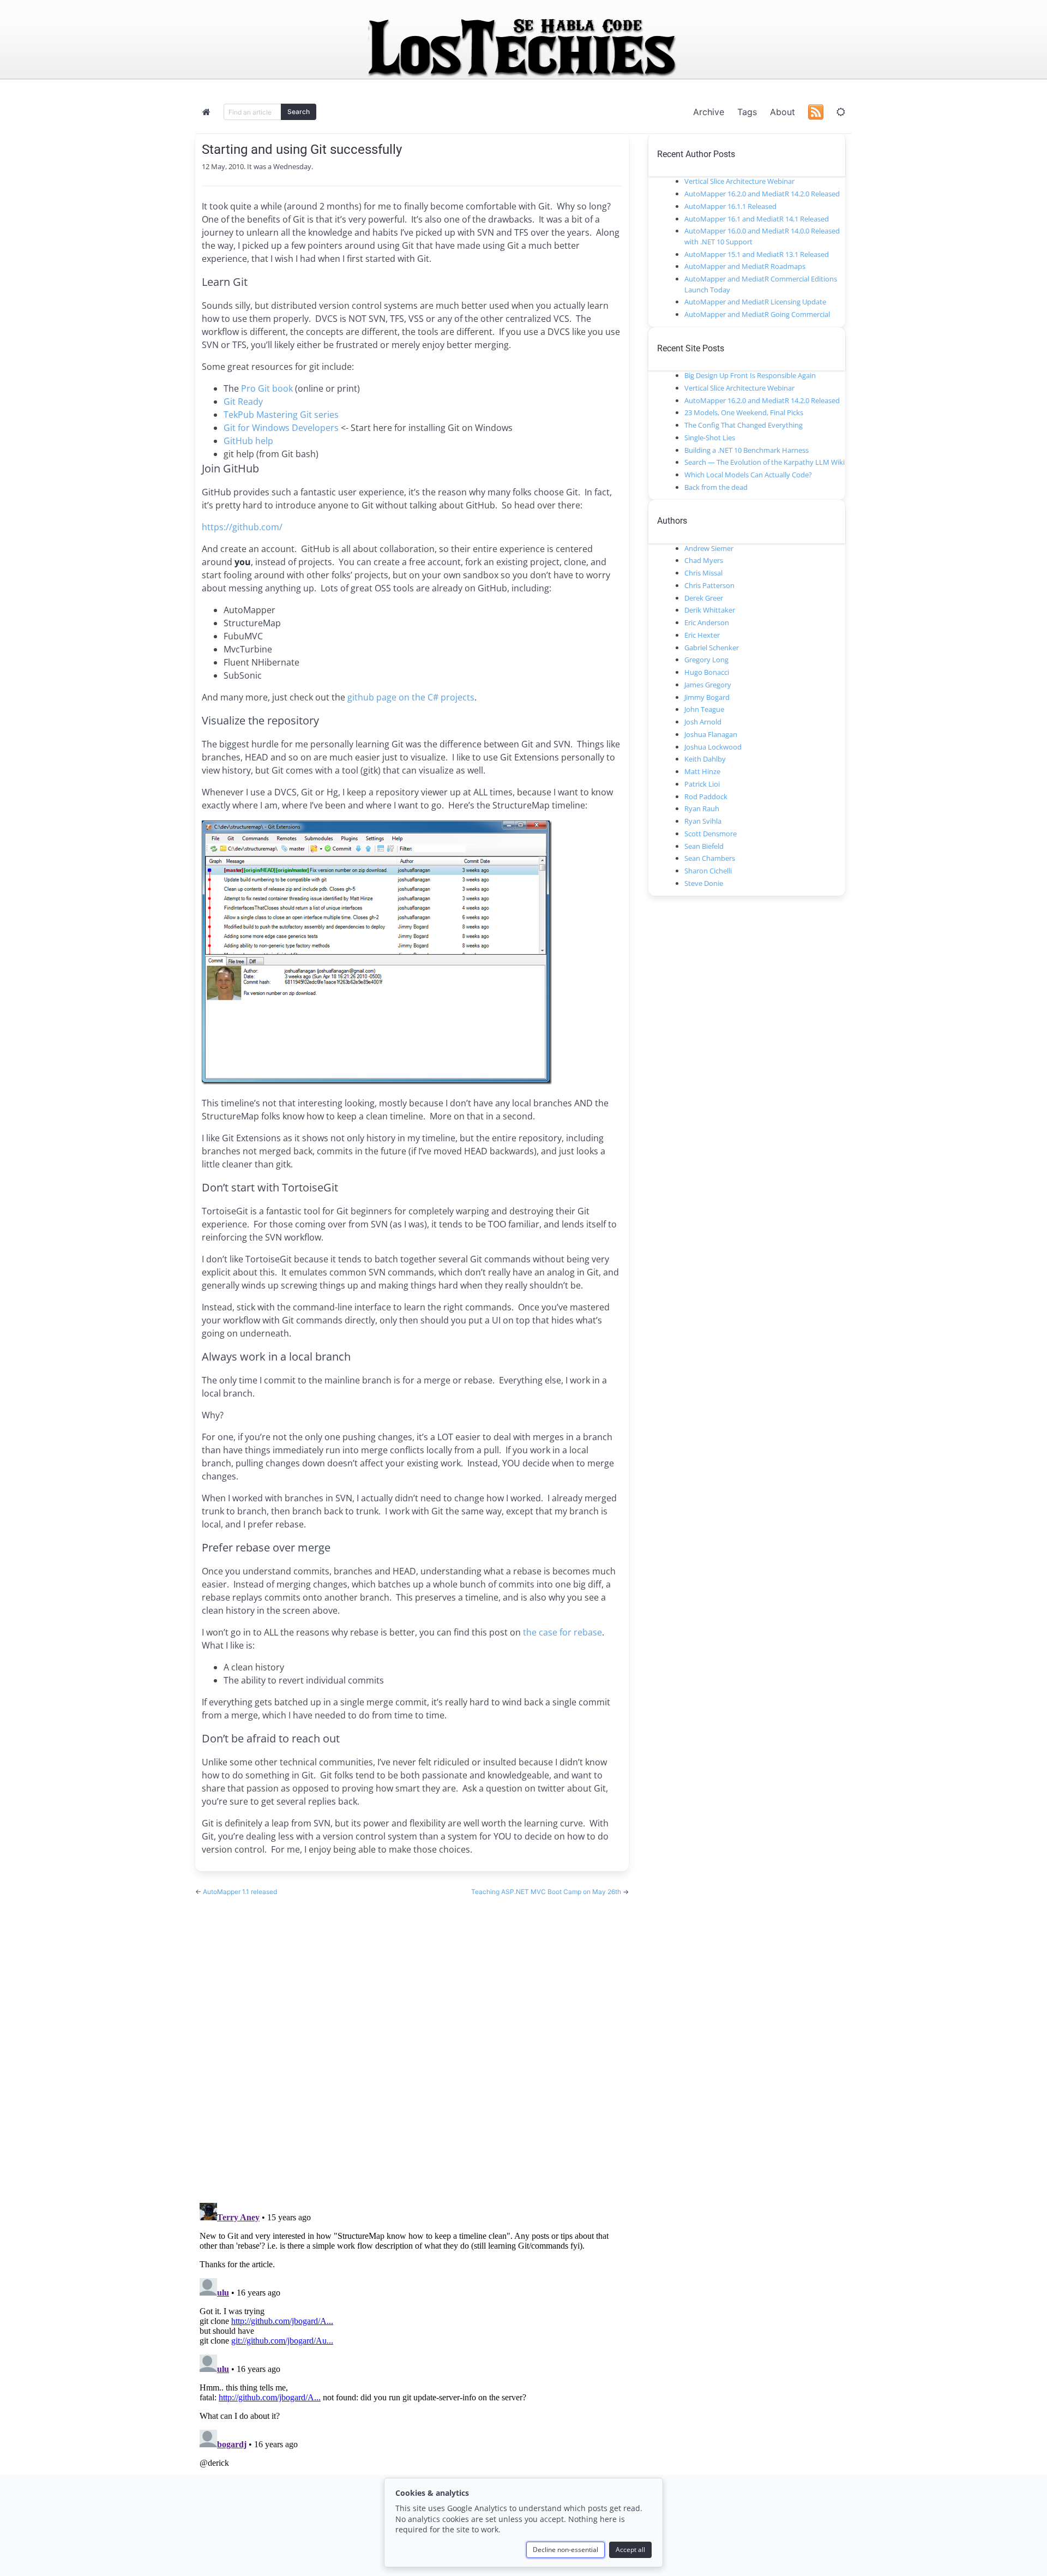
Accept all (630, 2550)
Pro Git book (267, 388)
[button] (841, 112)
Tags (747, 112)
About (783, 112)
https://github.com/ (242, 527)
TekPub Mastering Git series (281, 415)
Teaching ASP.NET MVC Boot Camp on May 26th (547, 1892)
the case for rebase (562, 1632)
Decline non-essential (565, 2550)
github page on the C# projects (411, 697)
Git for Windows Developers (281, 428)
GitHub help (248, 441)
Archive (709, 112)
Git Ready (243, 402)
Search (299, 112)
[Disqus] (412, 2039)
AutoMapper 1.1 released (240, 1892)
